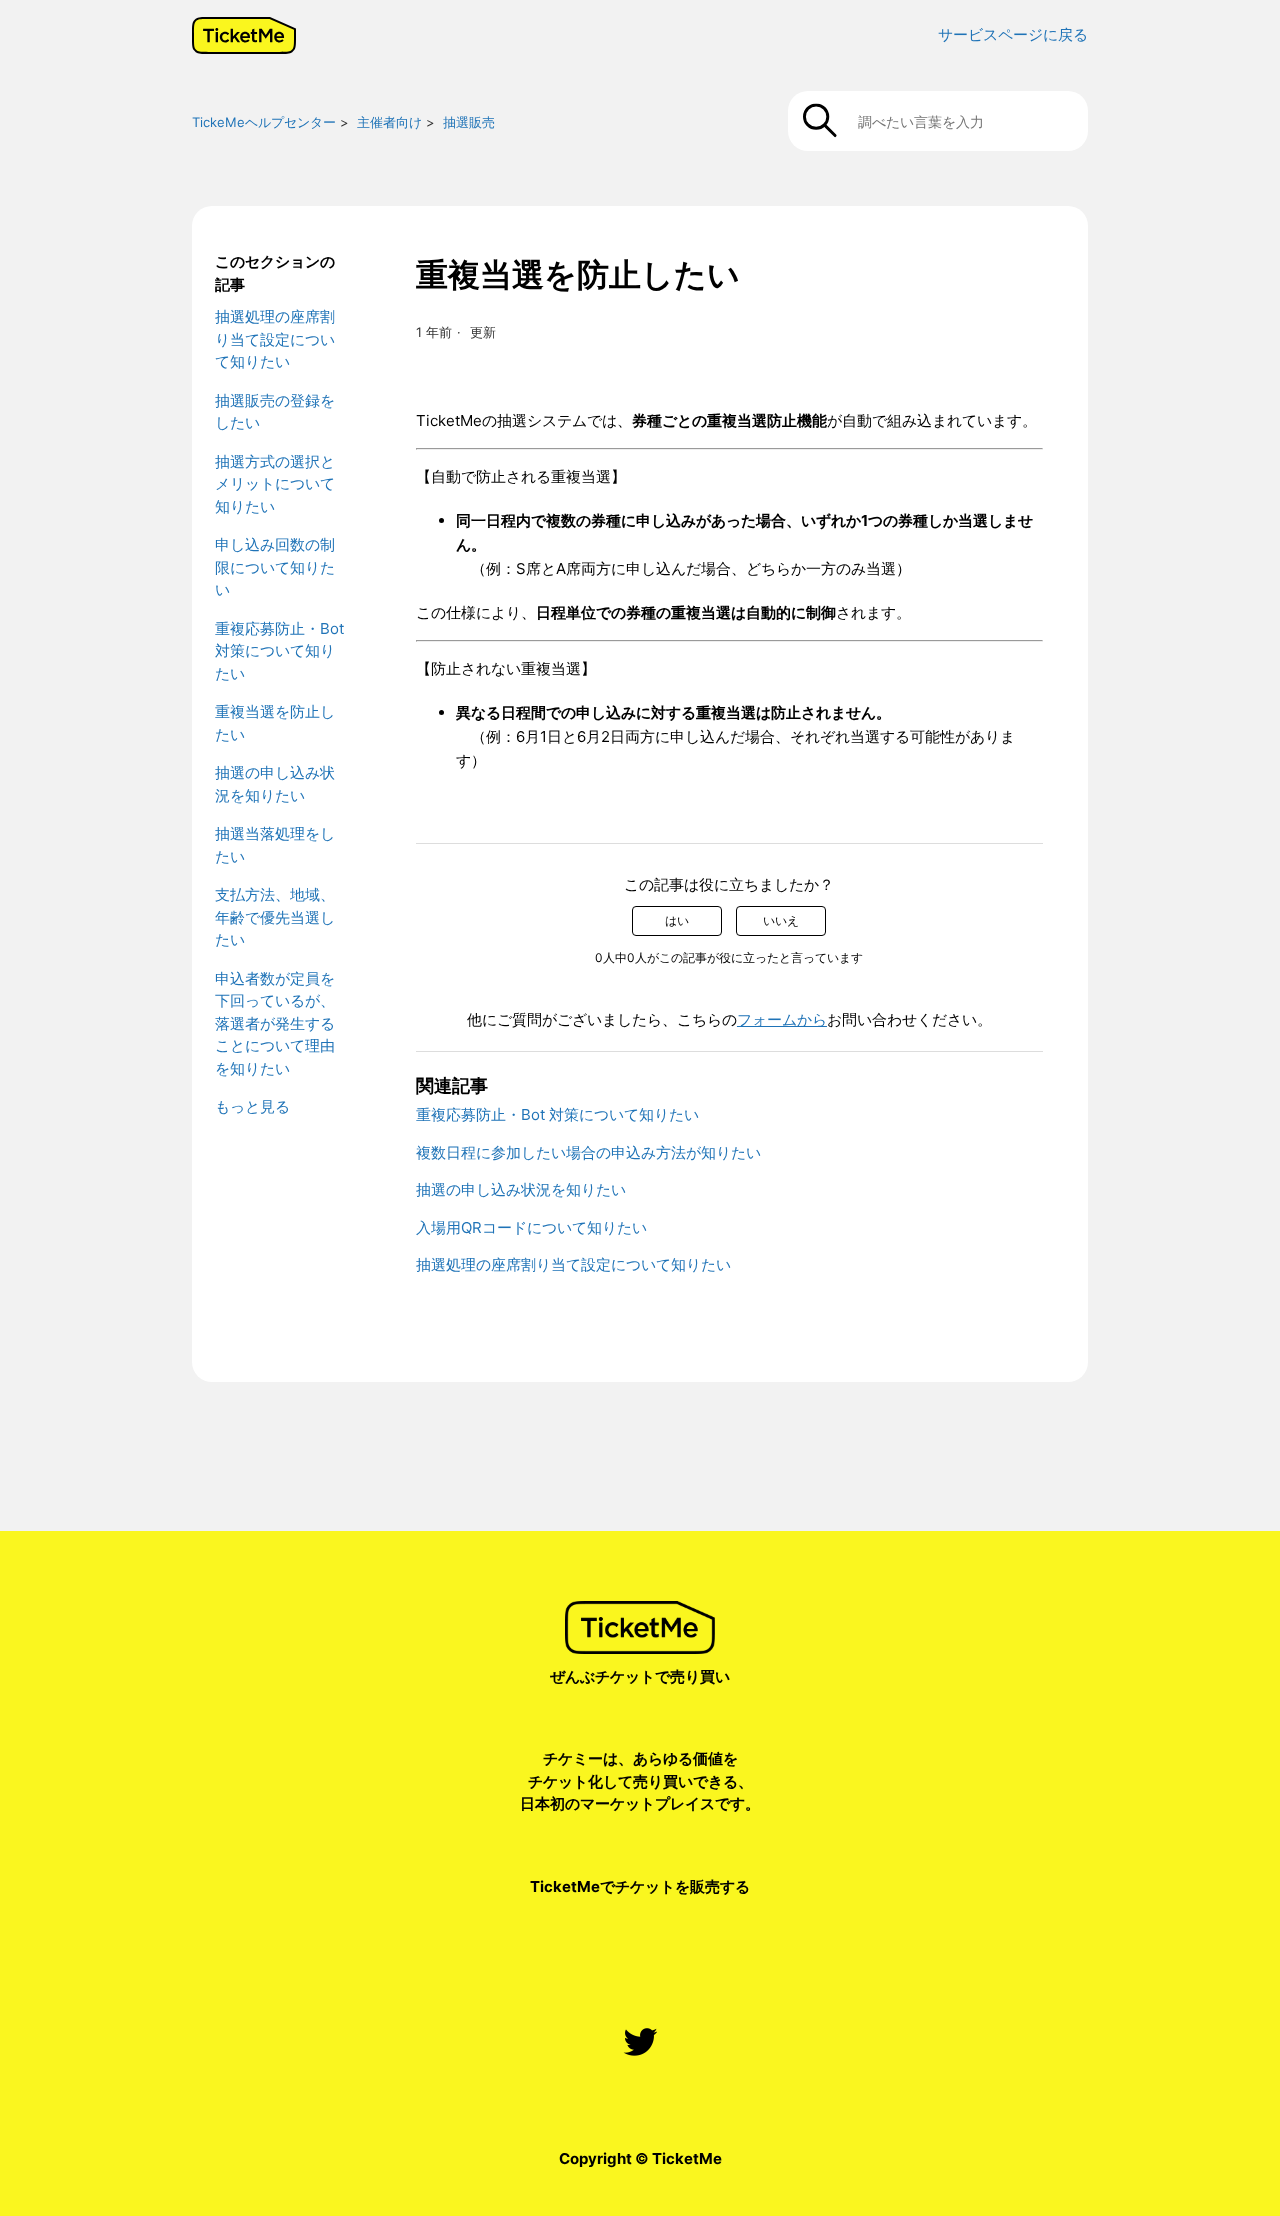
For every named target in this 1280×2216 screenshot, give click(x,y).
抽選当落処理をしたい (275, 845)
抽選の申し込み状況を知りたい (275, 784)
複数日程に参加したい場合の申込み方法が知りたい (588, 1152)
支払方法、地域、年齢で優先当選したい (275, 917)
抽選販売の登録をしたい (275, 412)
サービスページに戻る (1013, 34)
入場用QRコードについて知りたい (531, 1227)
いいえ (781, 920)
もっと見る (252, 1106)
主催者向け (389, 122)
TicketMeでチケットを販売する (640, 1886)
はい (677, 920)
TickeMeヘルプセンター (264, 122)
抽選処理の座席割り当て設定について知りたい (275, 339)
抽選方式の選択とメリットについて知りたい (275, 484)
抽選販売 (469, 122)
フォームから (782, 1019)
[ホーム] (244, 35)
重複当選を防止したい (275, 723)
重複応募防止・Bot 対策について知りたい (279, 651)
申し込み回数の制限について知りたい (275, 567)
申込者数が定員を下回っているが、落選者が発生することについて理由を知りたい (275, 1023)
